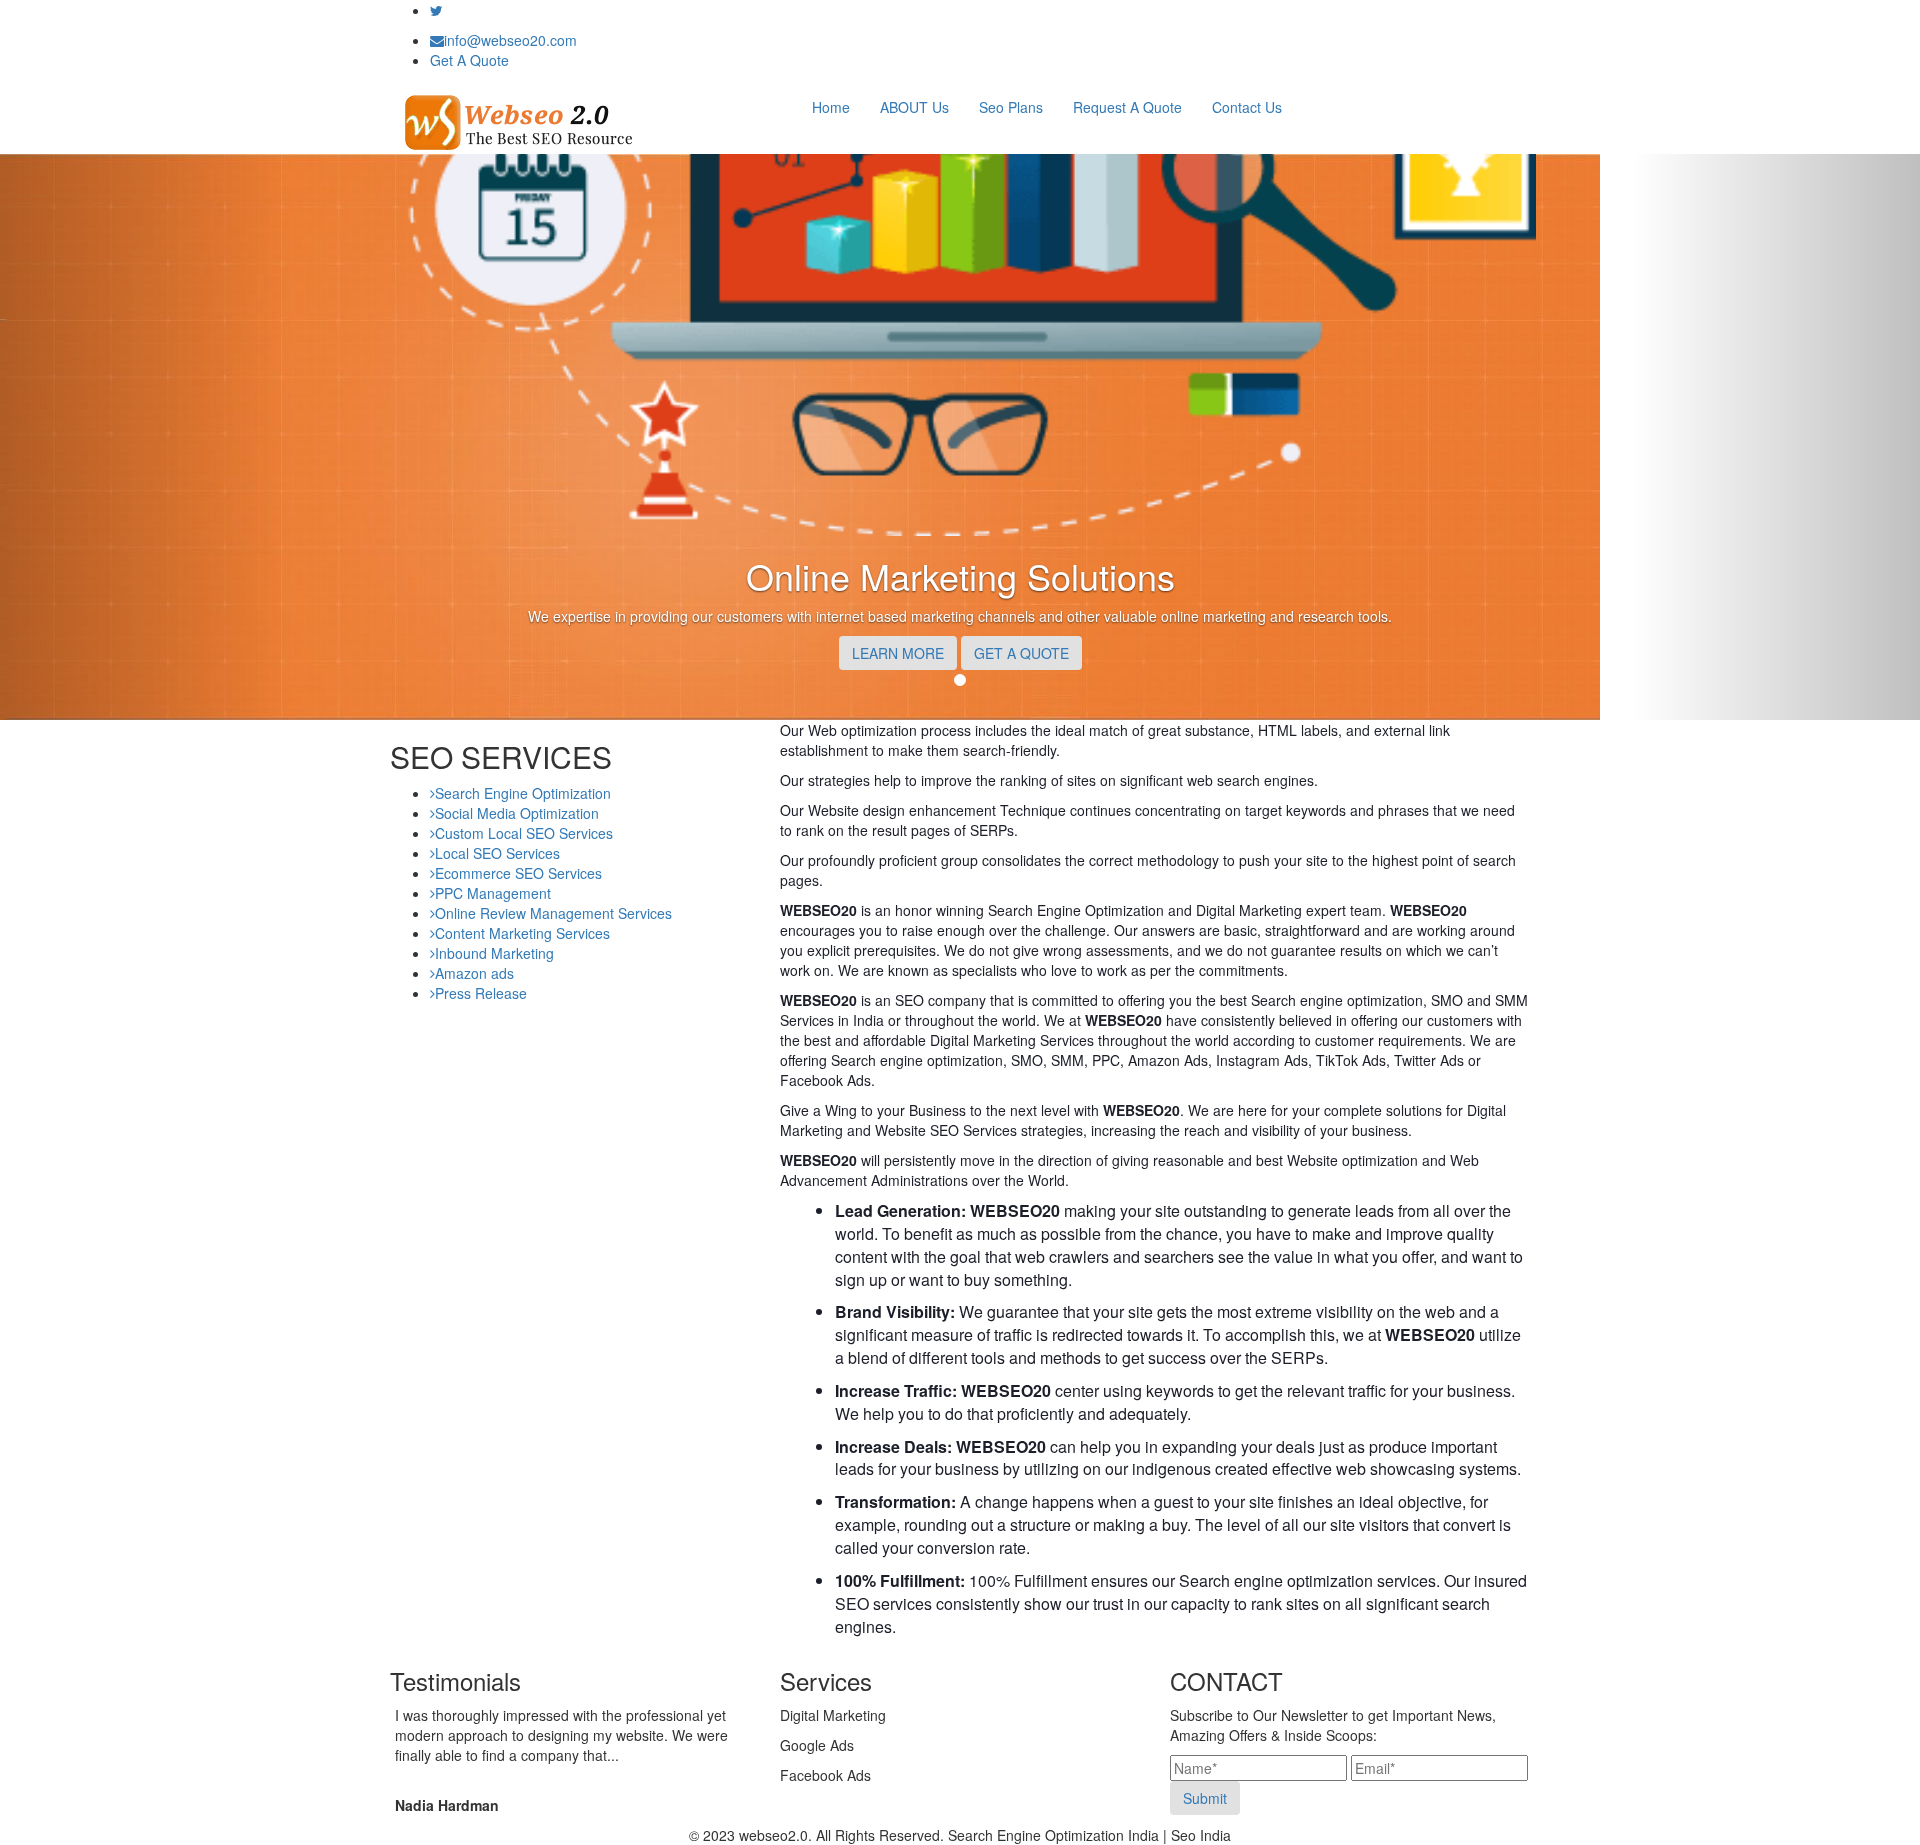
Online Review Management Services (553, 913)
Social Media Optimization (517, 813)
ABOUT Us (914, 107)
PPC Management (493, 893)
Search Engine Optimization (523, 793)
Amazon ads (474, 973)
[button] (144, 437)
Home (831, 107)
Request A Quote (1127, 107)
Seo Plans (1011, 107)
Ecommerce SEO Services (518, 873)
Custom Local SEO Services (524, 833)
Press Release (481, 993)
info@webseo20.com (510, 40)
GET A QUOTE (1021, 653)
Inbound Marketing (494, 953)
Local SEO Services (497, 853)
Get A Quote (469, 60)
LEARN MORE (898, 653)
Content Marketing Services (522, 933)
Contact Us (1247, 107)
